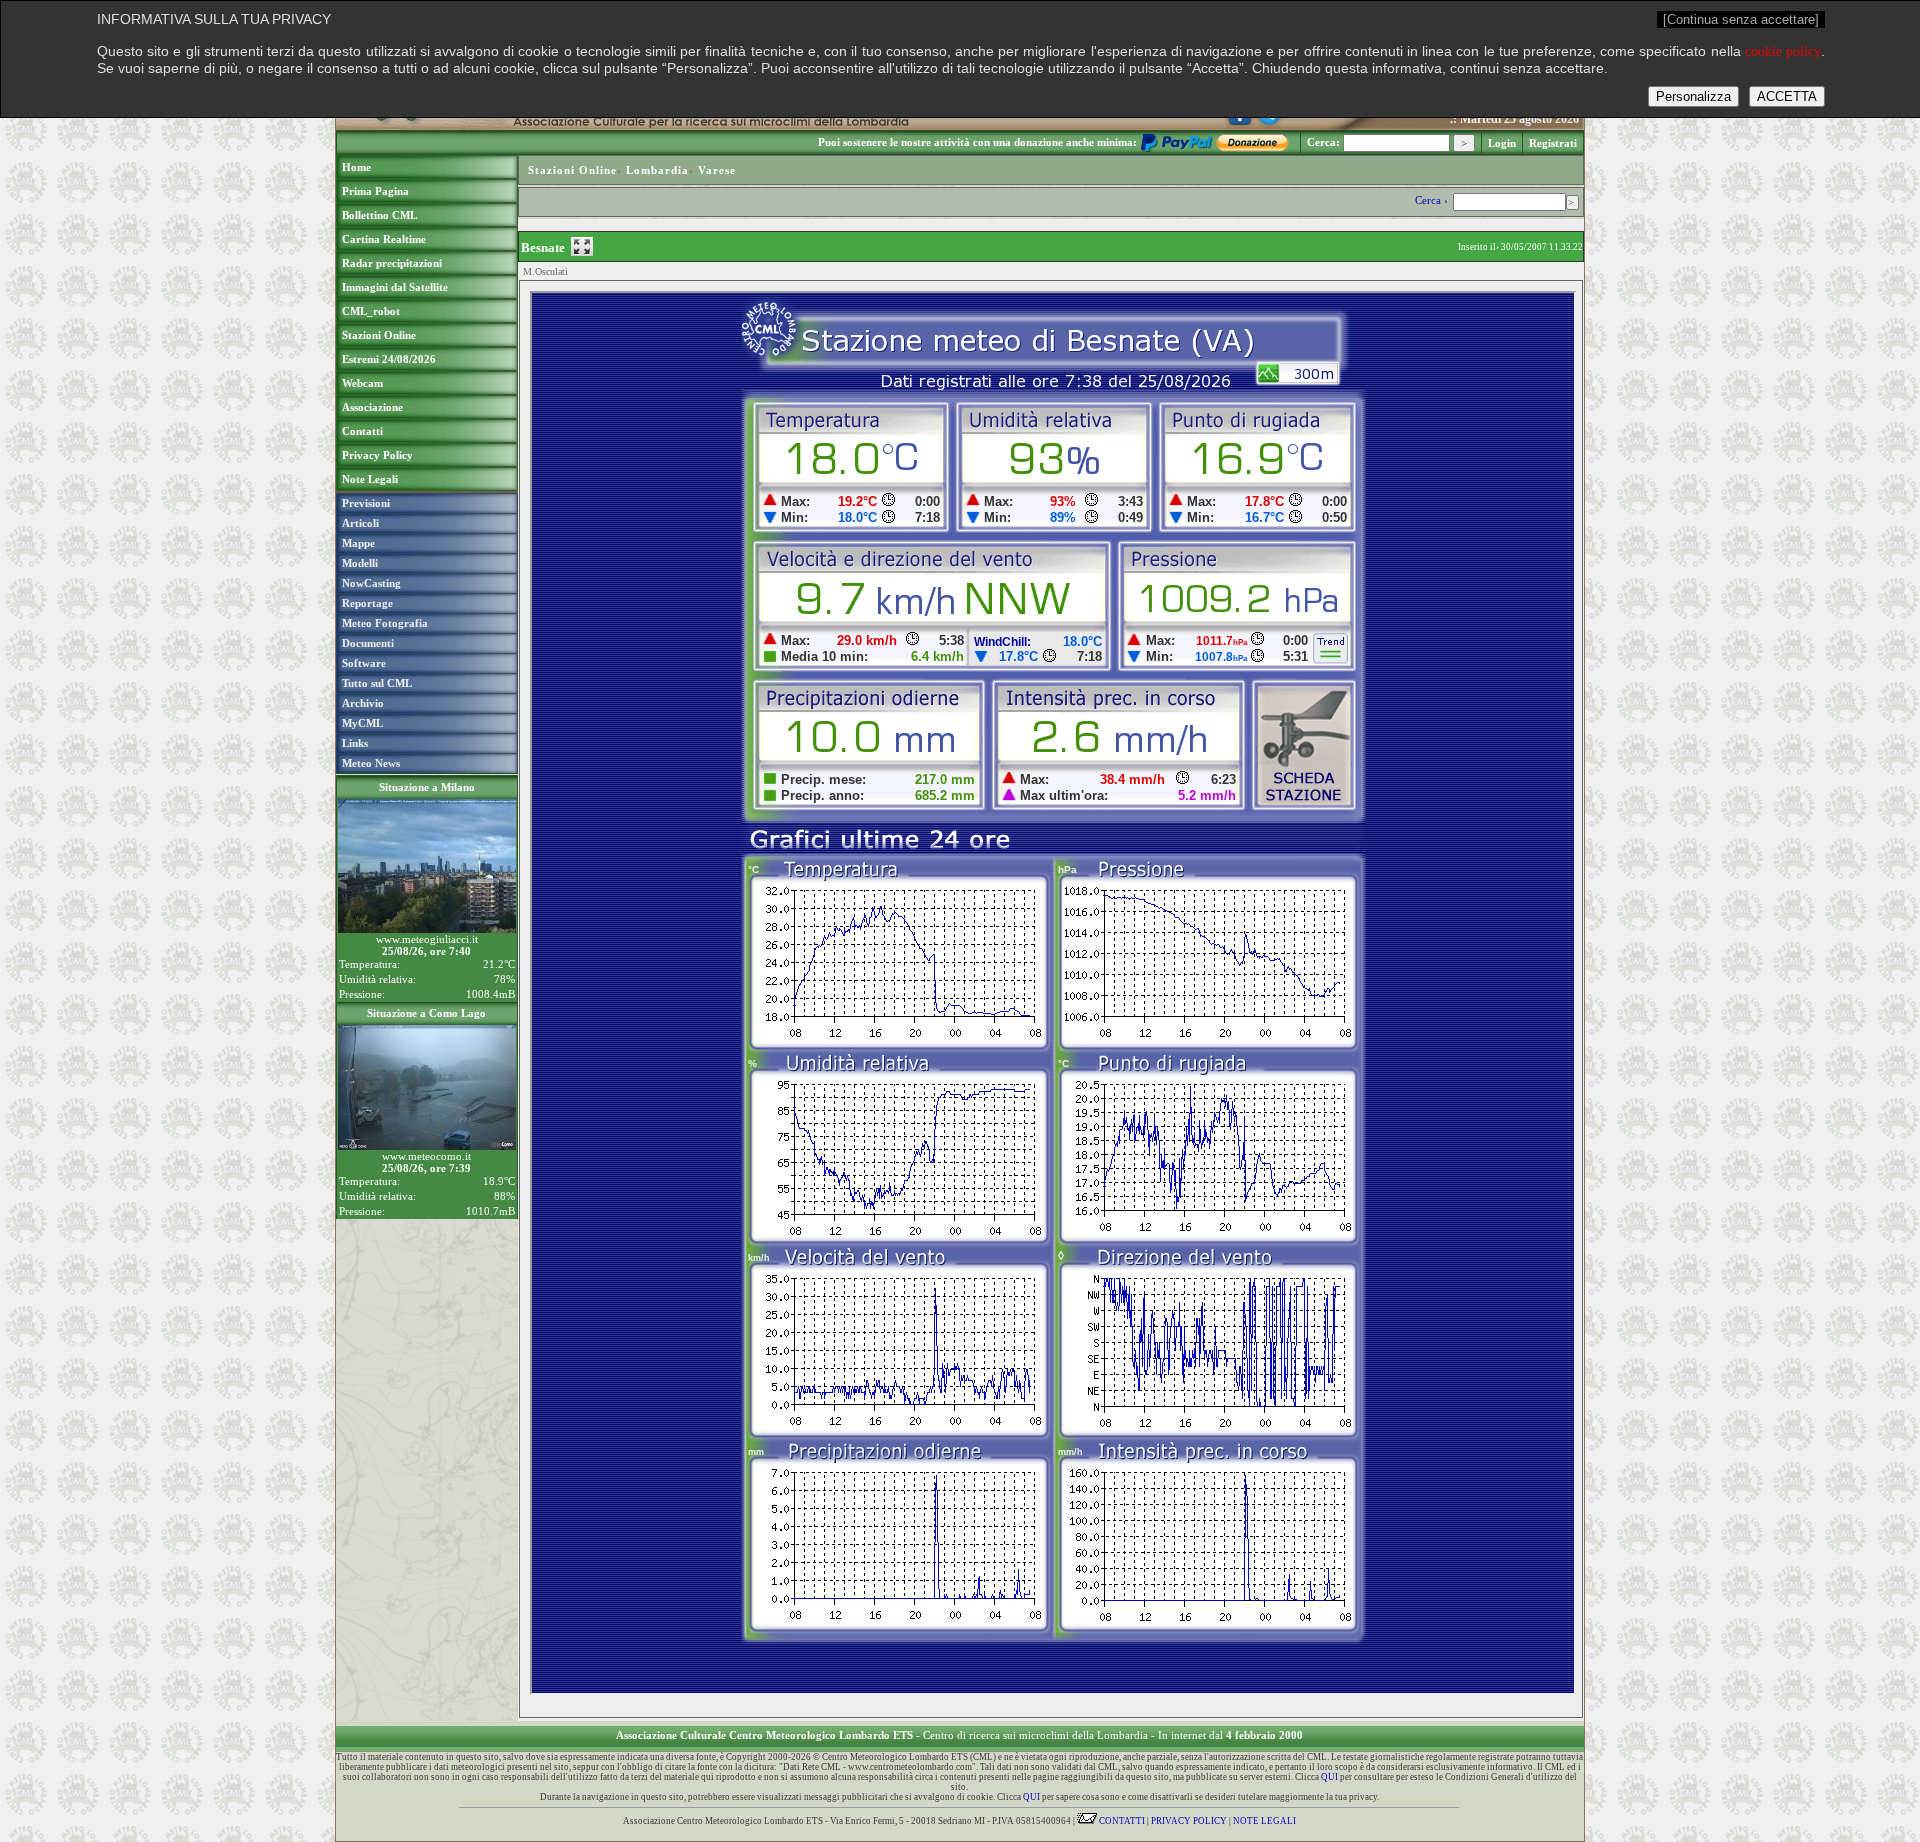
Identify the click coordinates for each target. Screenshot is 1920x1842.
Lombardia (657, 170)
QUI (1329, 1777)
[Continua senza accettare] (1741, 19)
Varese (717, 170)
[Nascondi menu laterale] (582, 246)
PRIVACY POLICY (1189, 1821)
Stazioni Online (572, 170)
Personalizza (1693, 96)
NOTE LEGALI (1264, 1821)
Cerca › (1433, 200)
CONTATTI (1121, 1821)
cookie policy (1783, 51)
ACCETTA (1787, 96)
